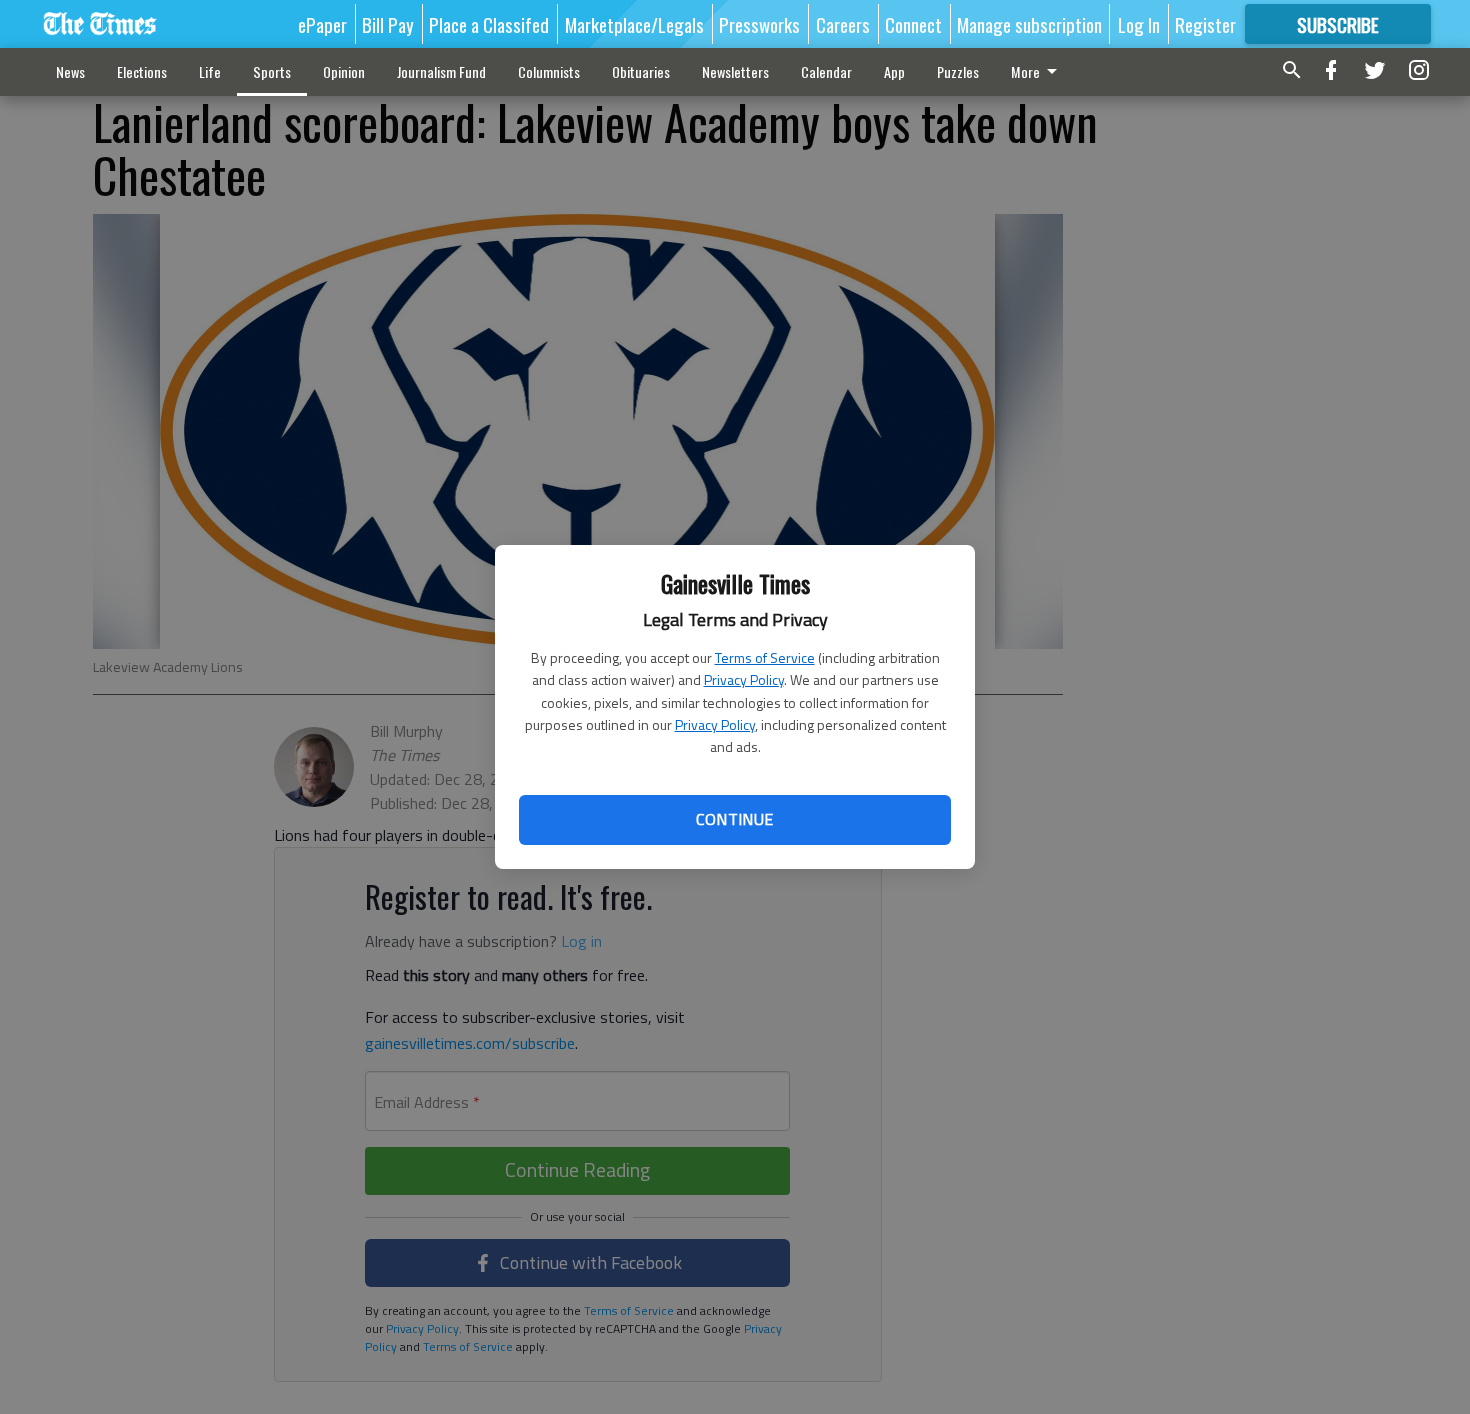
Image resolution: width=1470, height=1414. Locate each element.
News (70, 71)
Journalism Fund (441, 71)
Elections (142, 71)
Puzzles (958, 71)
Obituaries (641, 71)
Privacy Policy (744, 679)
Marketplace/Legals (634, 24)
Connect (913, 24)
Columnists (549, 71)
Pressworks (759, 24)
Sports (272, 71)
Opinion (344, 71)
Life (210, 71)
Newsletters (735, 71)
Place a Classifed (489, 24)
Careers (843, 24)
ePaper (322, 24)
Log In (1139, 24)
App (894, 71)
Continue (734, 819)
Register (1205, 24)
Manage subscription (1029, 24)
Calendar (826, 71)
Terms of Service (765, 657)
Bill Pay (388, 24)
